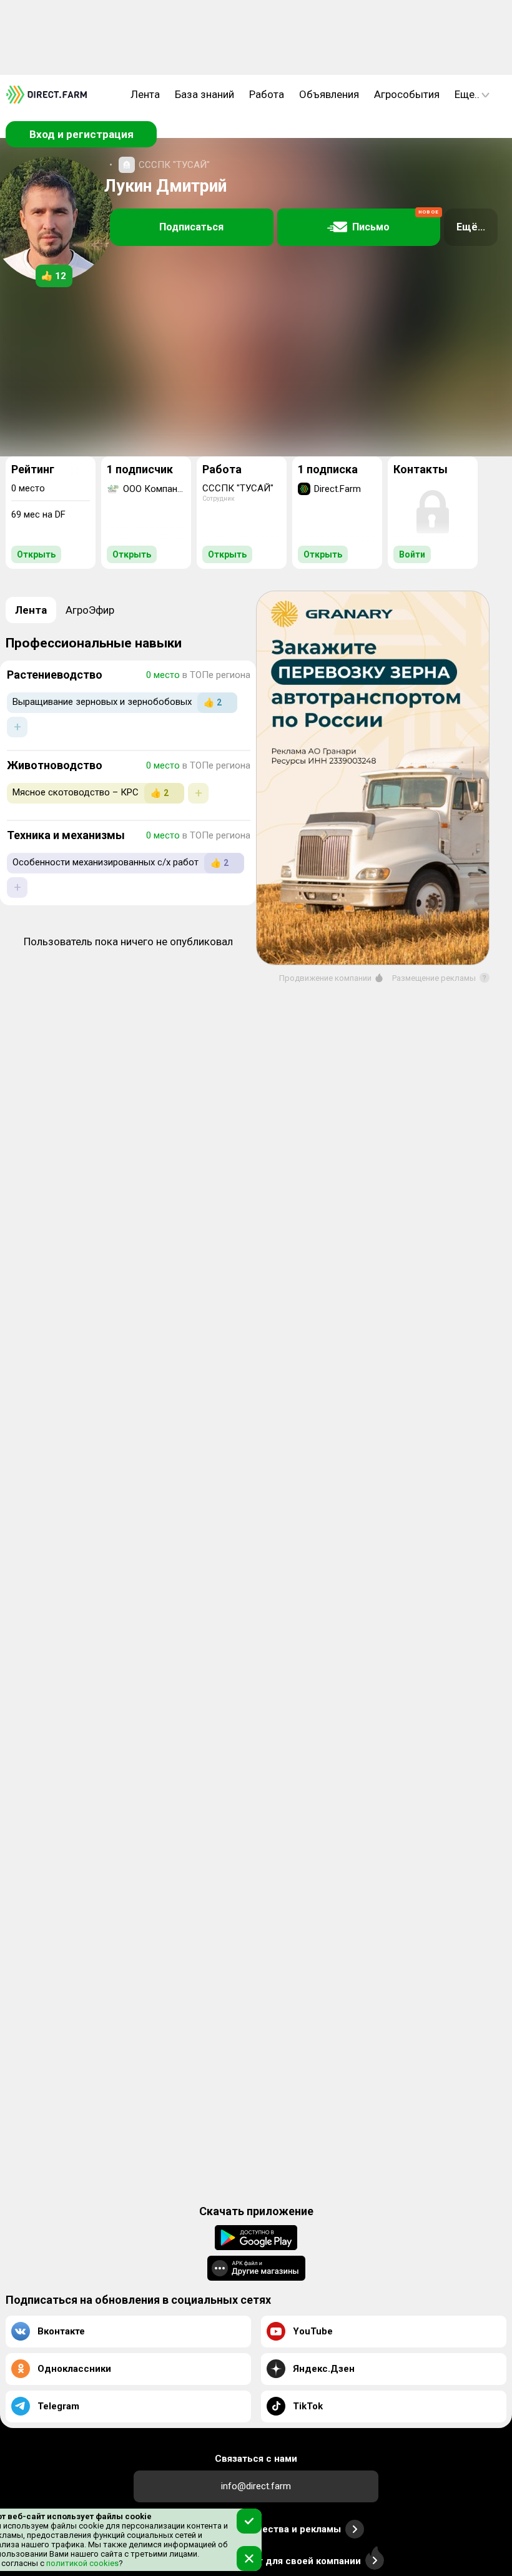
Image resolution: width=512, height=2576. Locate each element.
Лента (145, 94)
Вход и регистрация (81, 134)
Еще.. (467, 94)
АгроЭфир (90, 610)
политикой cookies (81, 2563)
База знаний (204, 94)
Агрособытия (407, 94)
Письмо (396, 221)
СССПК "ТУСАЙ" (174, 165)
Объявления (329, 94)
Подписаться (191, 227)
